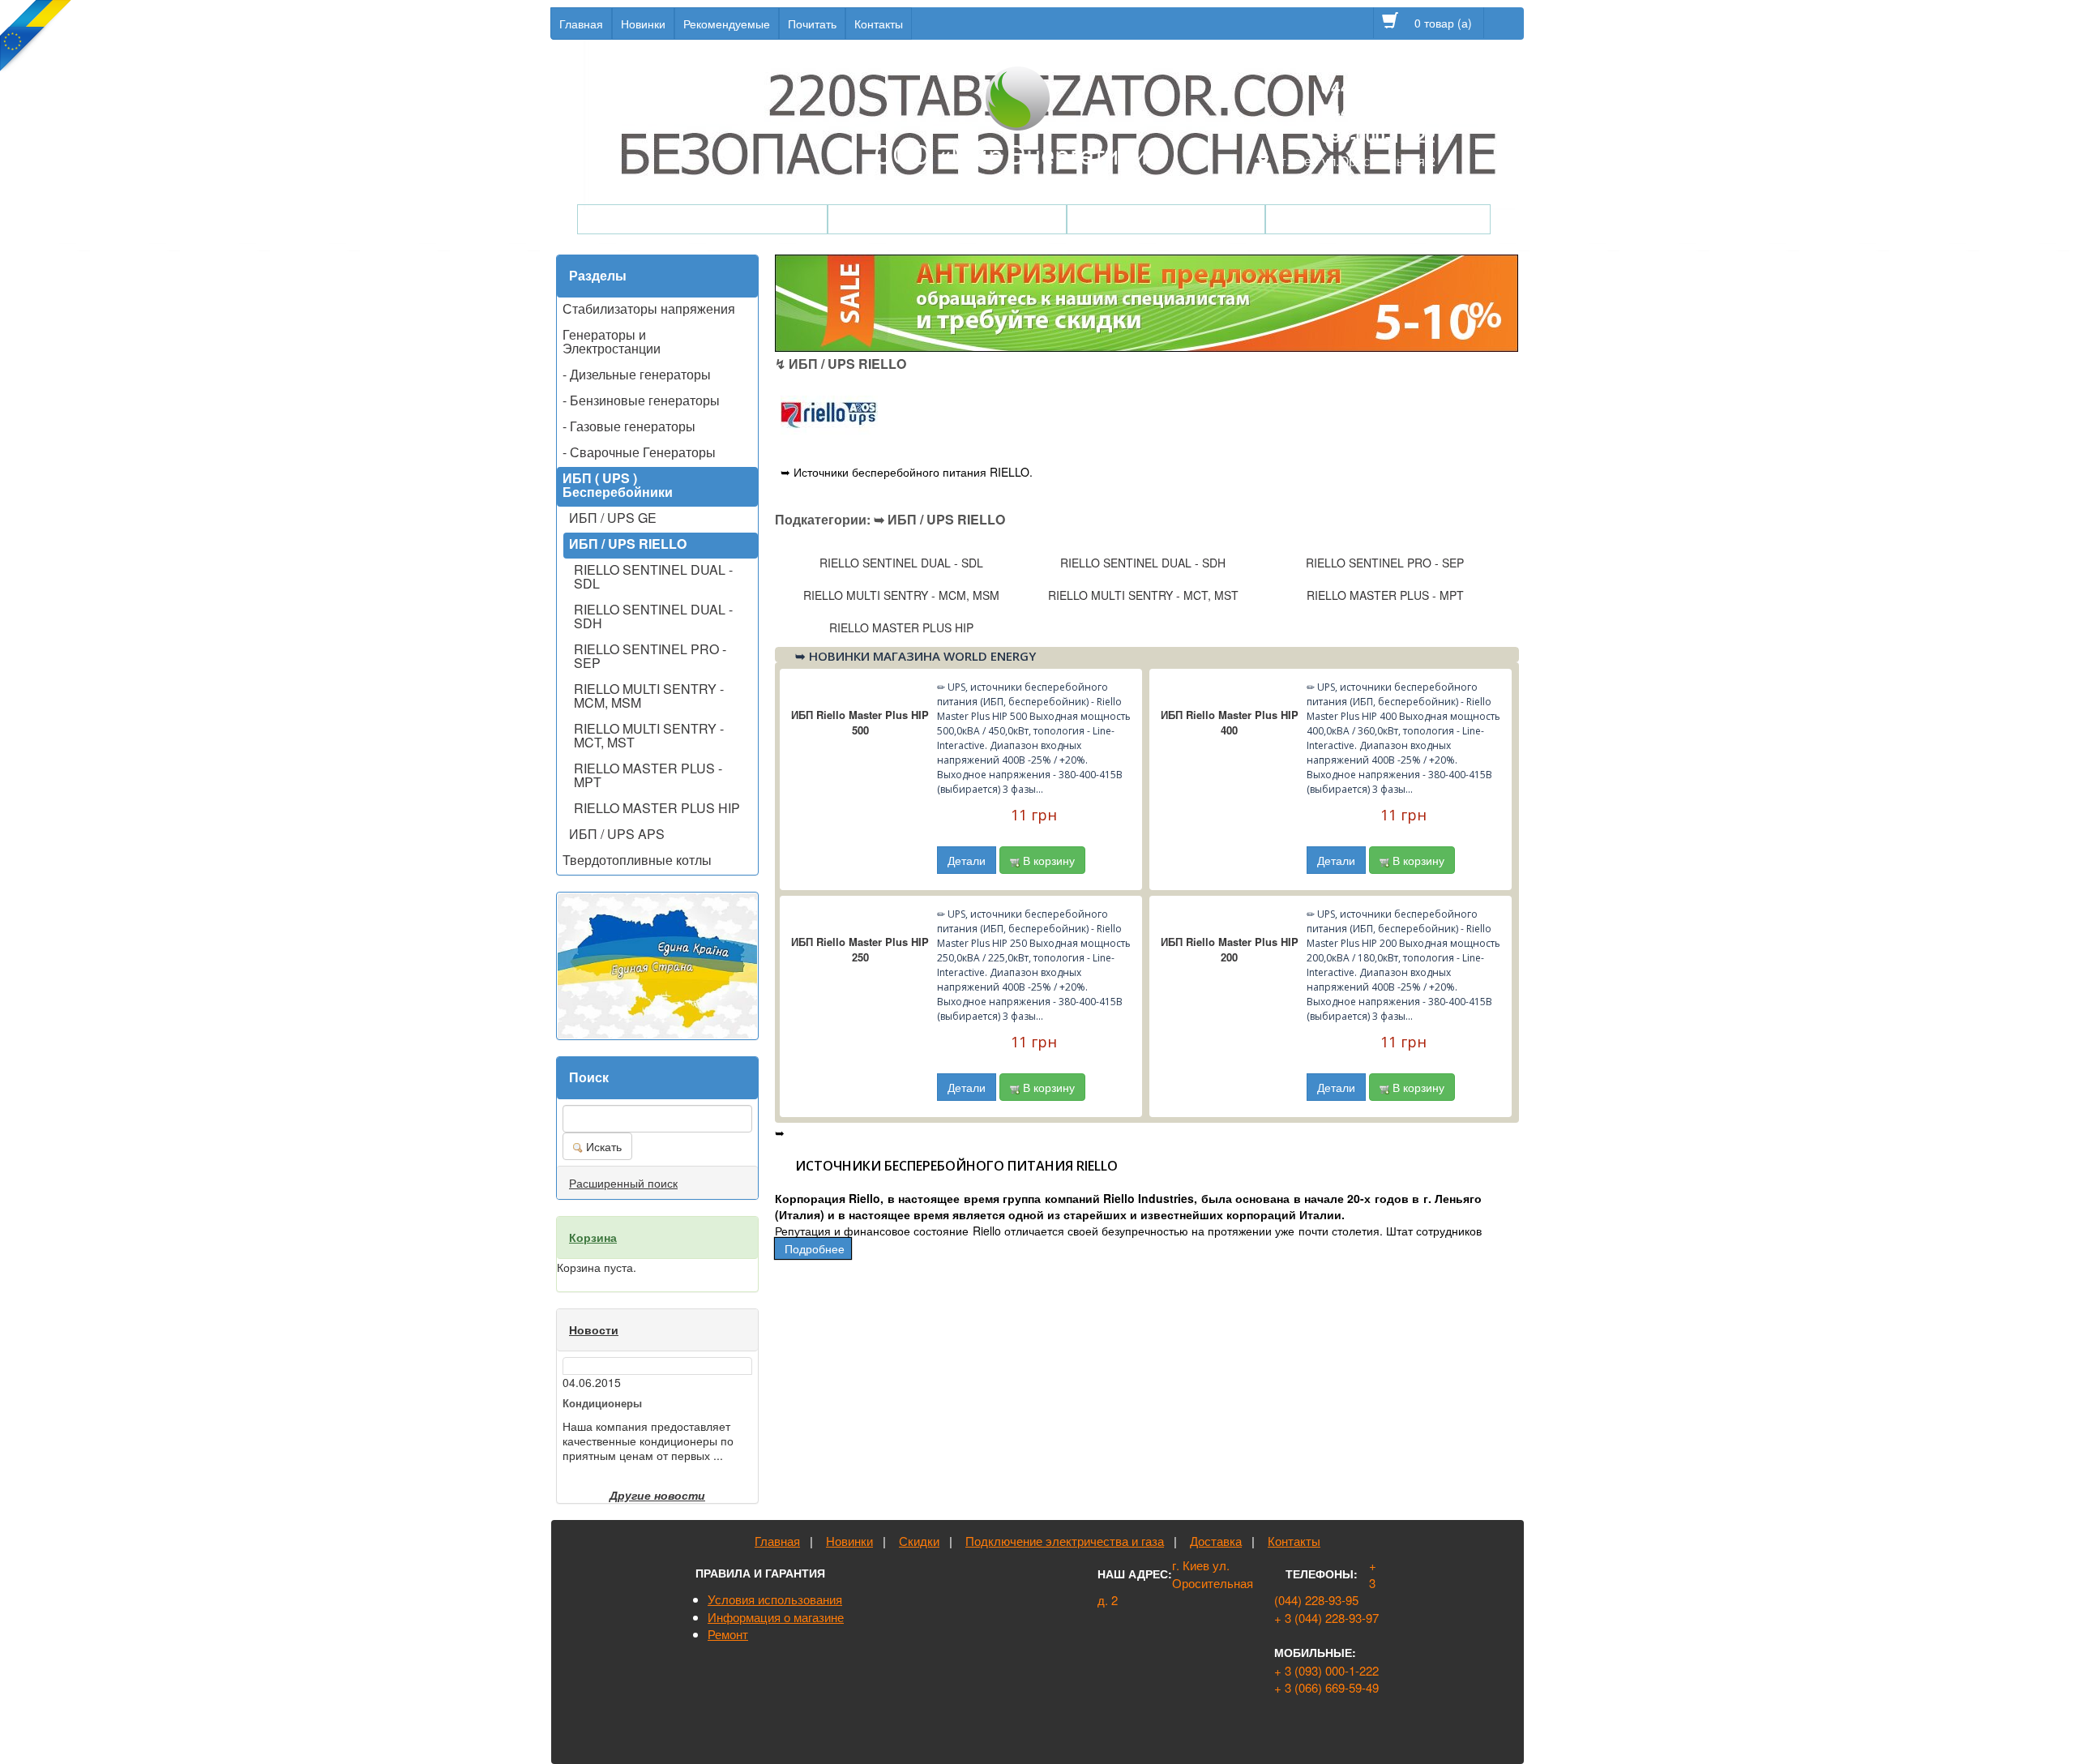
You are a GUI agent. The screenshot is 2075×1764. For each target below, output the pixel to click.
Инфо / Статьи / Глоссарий (1378, 219)
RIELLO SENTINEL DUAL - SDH (653, 616)
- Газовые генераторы (629, 426)
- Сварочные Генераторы (639, 452)
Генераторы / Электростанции (702, 219)
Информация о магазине (776, 1617)
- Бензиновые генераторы (641, 400)
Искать (602, 1146)
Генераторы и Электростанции (612, 341)
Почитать (812, 24)
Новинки (643, 24)
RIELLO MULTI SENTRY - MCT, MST (649, 735)
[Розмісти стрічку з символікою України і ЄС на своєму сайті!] (36, 36)
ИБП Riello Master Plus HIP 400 (1230, 722)
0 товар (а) (1445, 23)
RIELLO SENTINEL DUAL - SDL (653, 576)
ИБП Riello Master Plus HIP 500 (860, 722)
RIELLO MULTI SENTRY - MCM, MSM (649, 696)
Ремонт (728, 1634)
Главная (581, 24)
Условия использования (775, 1599)
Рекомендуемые (727, 24)
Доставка (1216, 1541)
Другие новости (657, 1495)
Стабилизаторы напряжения (947, 219)
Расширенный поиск (623, 1183)
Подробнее (815, 1248)
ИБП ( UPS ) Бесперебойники (618, 485)
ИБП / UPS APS (617, 834)
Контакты (879, 24)
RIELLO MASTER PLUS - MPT (648, 775)
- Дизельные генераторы (637, 374)
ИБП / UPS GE (613, 518)
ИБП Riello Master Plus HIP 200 (1230, 949)
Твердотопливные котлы (637, 860)
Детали (967, 860)
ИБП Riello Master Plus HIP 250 (860, 949)
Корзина (593, 1237)
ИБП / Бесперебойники (1166, 219)
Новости (594, 1329)
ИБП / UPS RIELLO (628, 544)
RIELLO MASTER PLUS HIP (657, 808)
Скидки (919, 1541)
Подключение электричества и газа (1065, 1541)
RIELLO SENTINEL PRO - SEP (650, 656)
